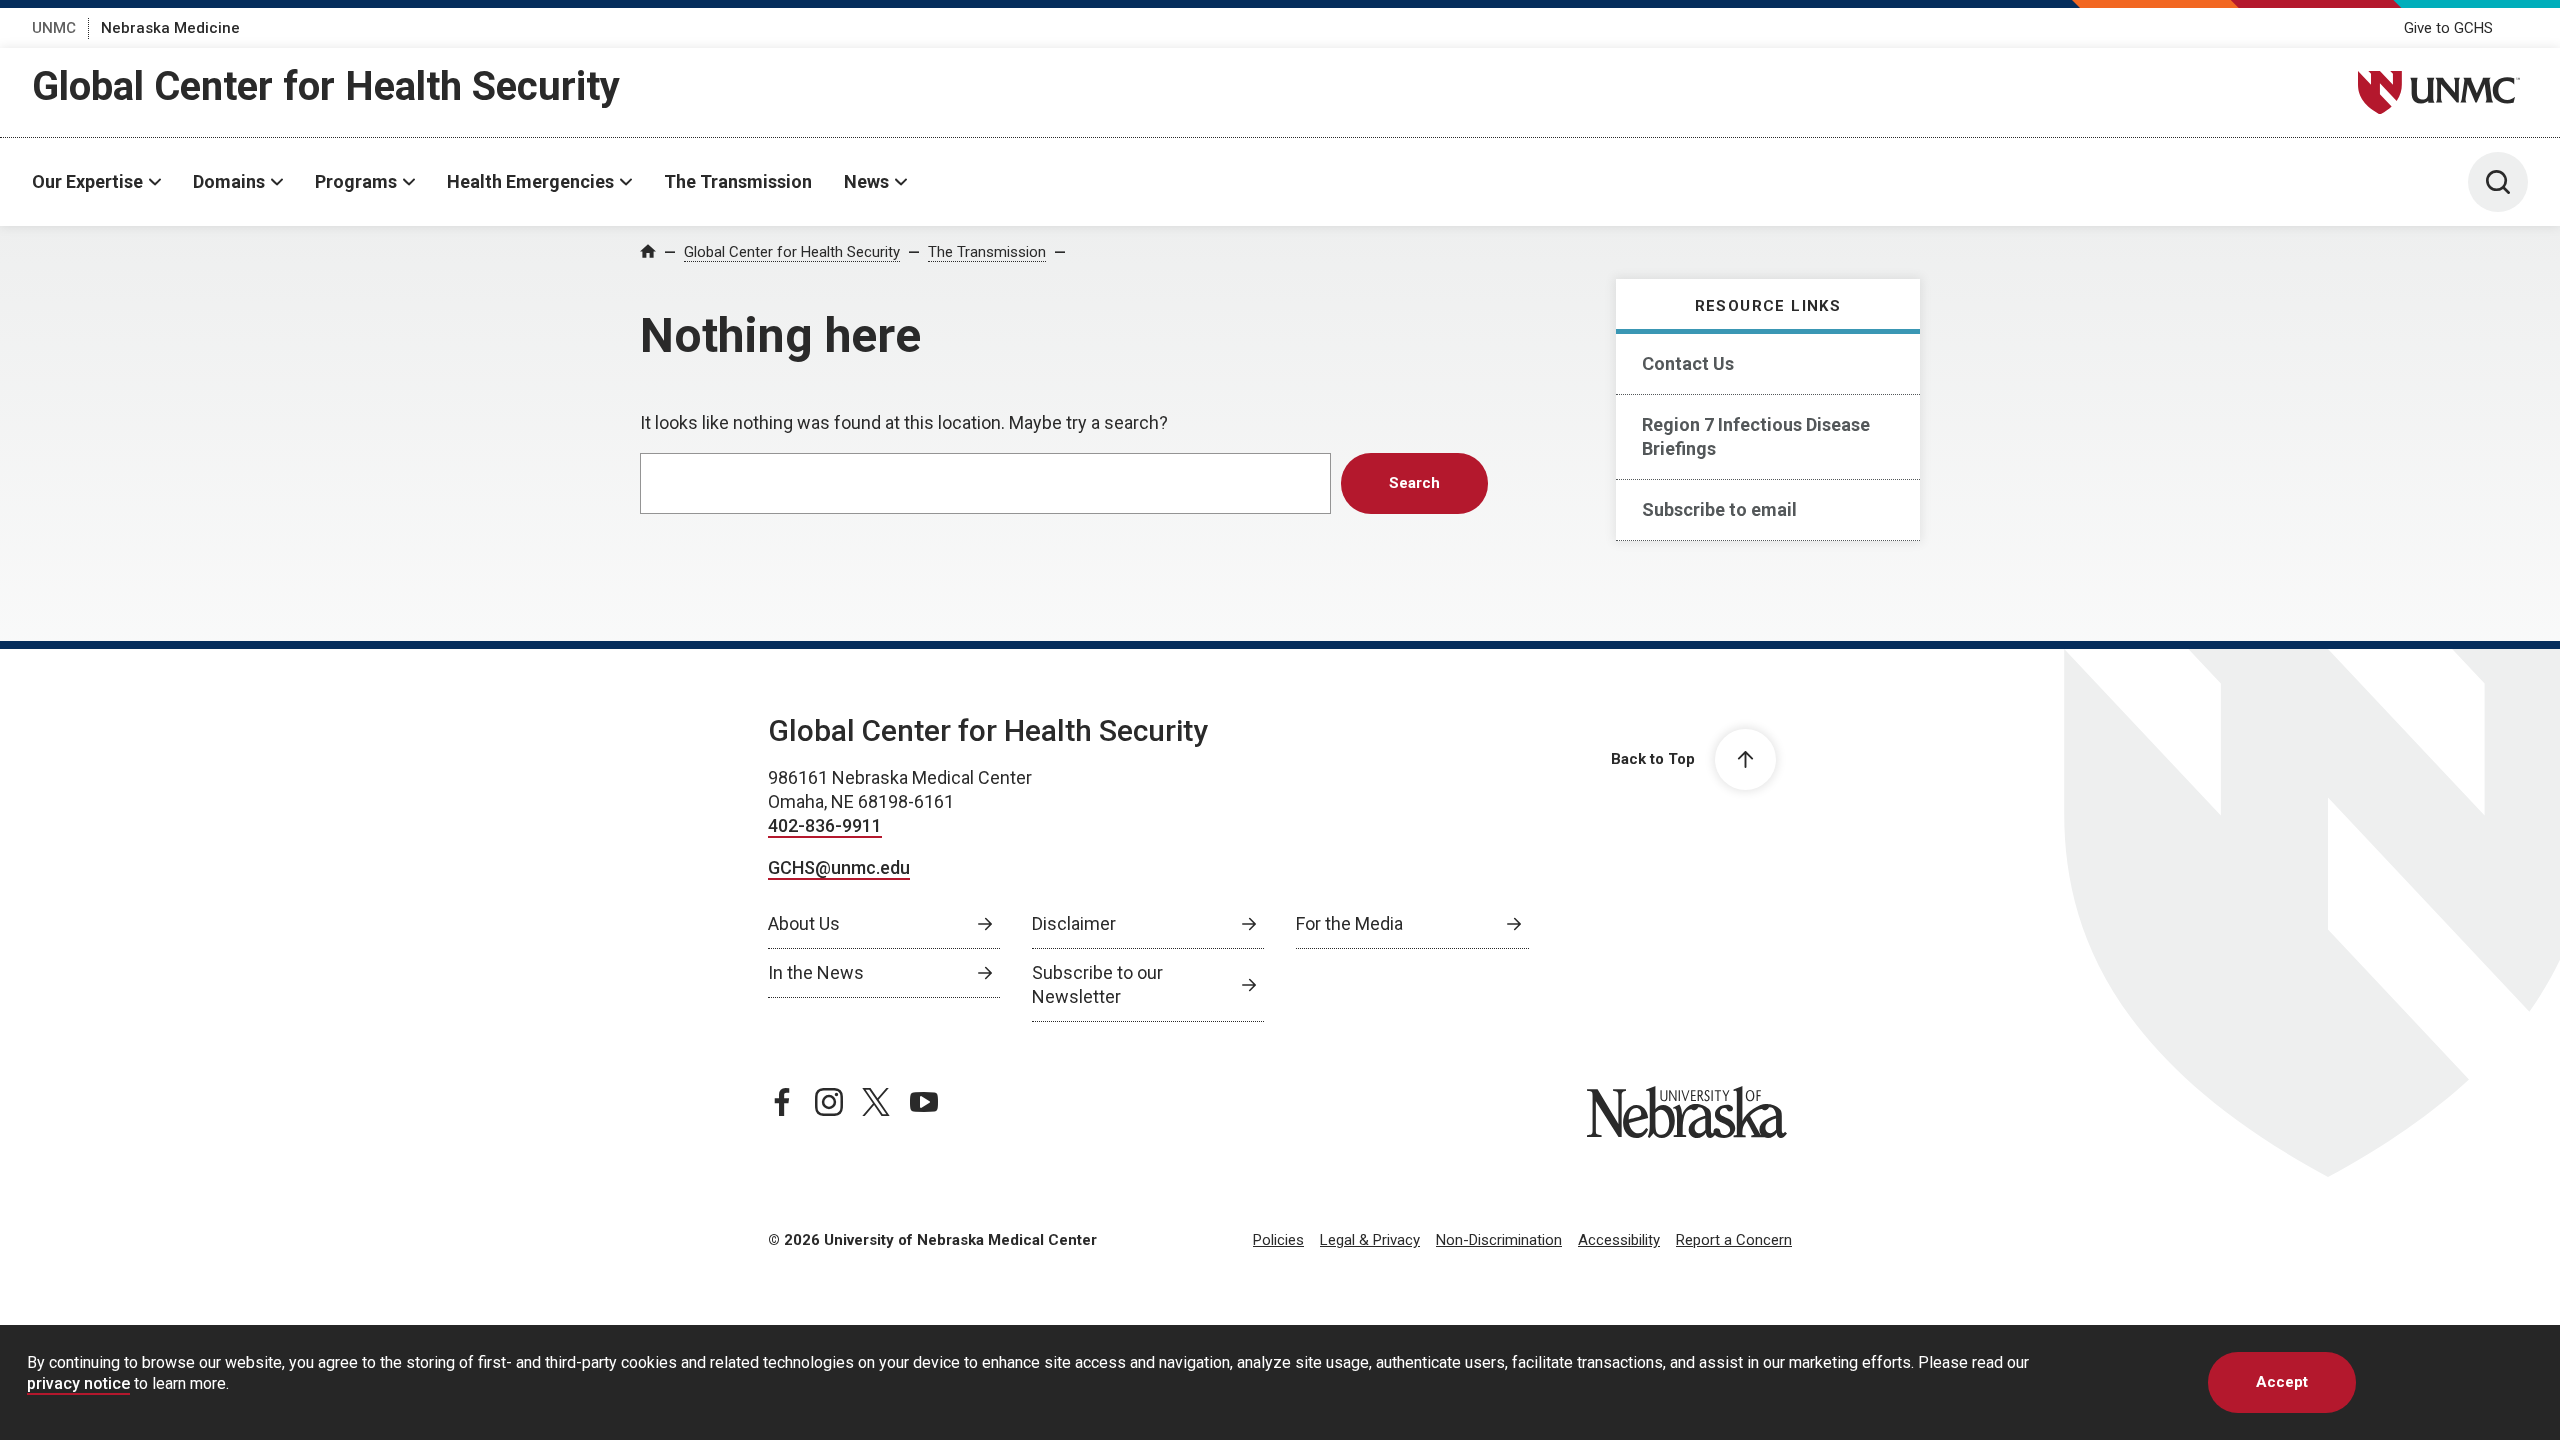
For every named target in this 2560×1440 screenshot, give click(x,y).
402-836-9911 (825, 825)
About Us (804, 923)
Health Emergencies (530, 181)
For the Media (1349, 923)
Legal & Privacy (1370, 1240)
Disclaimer (1074, 923)
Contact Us (1688, 363)
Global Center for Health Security (326, 86)
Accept (2282, 1382)
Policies (1278, 1240)
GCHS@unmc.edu (839, 867)
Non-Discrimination (1499, 1240)
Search (1414, 483)
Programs (356, 181)
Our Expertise (87, 181)
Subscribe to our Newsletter (1097, 984)
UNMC (54, 28)
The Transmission (738, 181)
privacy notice (78, 1383)
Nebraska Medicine (170, 28)
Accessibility (1619, 1240)
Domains (229, 181)
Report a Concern (1734, 1240)
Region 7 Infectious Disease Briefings (1756, 436)
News (866, 181)
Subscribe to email (1719, 509)
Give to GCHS (2448, 28)
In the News (816, 972)
